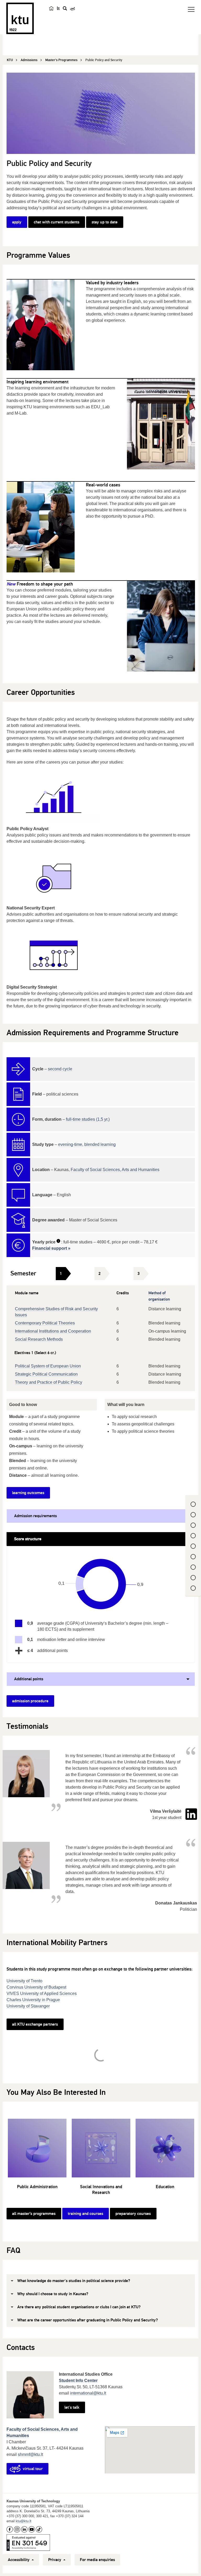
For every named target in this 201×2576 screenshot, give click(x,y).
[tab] (61, 1274)
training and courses (85, 2214)
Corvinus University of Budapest (36, 1987)
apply (17, 222)
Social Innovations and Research (101, 2190)
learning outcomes (28, 1493)
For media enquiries (97, 2560)
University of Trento (24, 1981)
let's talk (72, 2407)
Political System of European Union (48, 1366)
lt (58, 8)
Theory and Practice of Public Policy (49, 1382)
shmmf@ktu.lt (30, 2454)
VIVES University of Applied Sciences (42, 1993)
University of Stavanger (28, 2006)
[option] (37, 2157)
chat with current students (57, 222)
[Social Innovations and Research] (101, 2148)
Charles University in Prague (33, 2000)
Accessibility (19, 2560)
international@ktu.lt (88, 2393)
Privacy (55, 2560)
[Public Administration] (37, 2148)
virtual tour (33, 2469)
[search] (65, 8)
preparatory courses (133, 2214)
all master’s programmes (34, 2214)
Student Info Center (78, 2381)
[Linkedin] (191, 1814)
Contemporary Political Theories (45, 1323)
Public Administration (37, 2187)
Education (165, 2187)
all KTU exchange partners (35, 2024)
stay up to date (105, 222)
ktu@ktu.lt (24, 2521)
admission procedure (30, 1701)
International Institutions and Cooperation (53, 1331)
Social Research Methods (39, 1339)
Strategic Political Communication (46, 1374)
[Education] (165, 2148)
